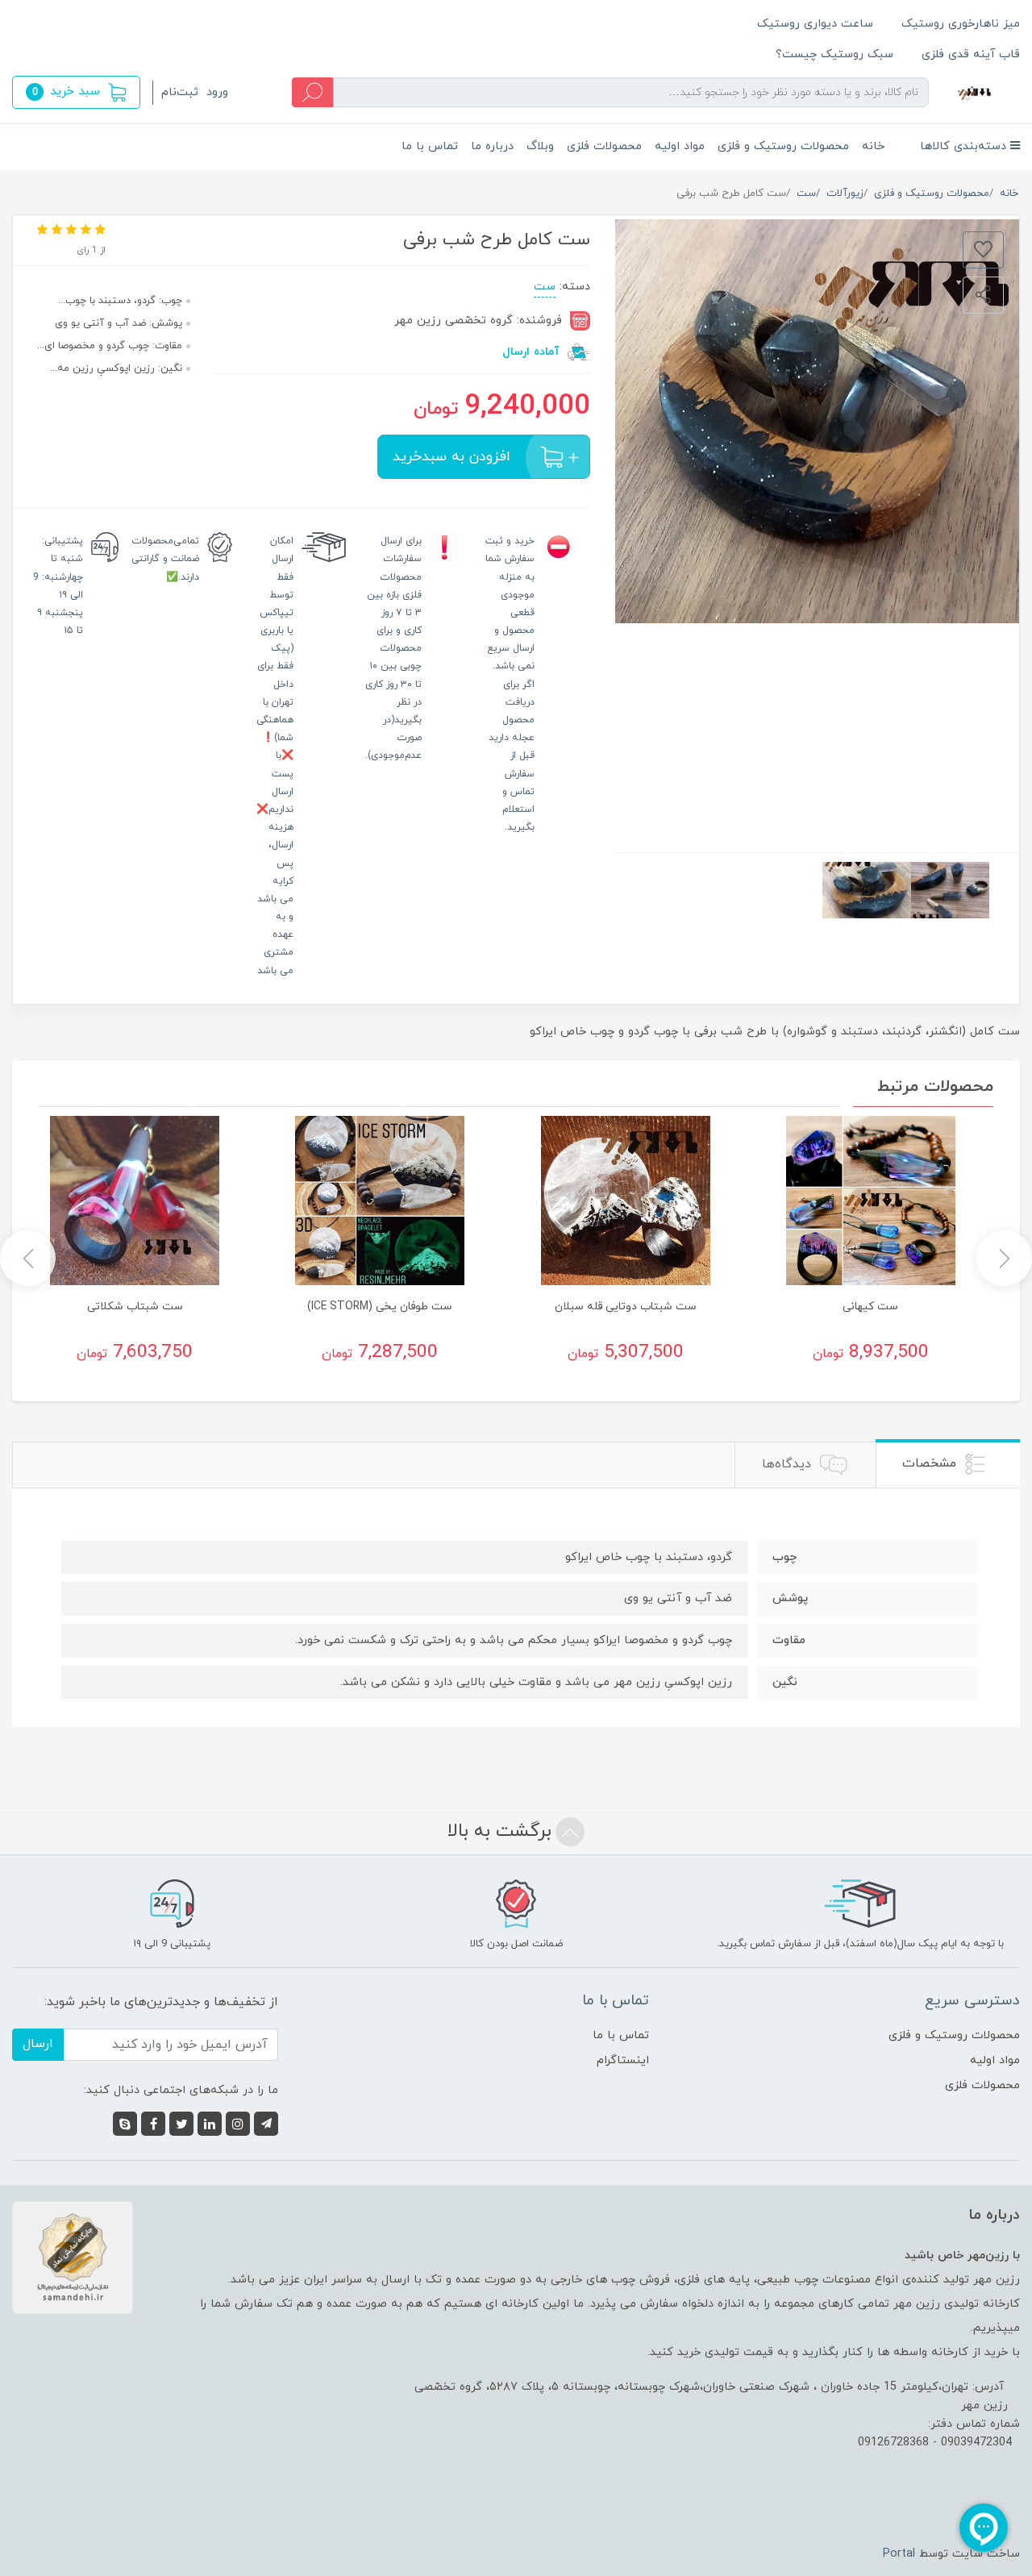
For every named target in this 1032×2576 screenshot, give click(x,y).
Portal (899, 2554)
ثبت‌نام (180, 92)
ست (545, 287)
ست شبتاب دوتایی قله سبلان (626, 1307)
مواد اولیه (680, 146)
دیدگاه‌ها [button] (789, 1464)
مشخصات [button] (931, 1463)
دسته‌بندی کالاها (965, 146)
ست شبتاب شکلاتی (135, 1307)
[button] (76, 92)
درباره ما (492, 146)
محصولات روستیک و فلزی (783, 146)
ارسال (38, 2044)
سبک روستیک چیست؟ (834, 54)
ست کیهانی (870, 1307)
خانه (873, 146)
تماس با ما (430, 146)
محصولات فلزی (604, 146)
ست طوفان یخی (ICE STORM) (380, 1307)
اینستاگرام (623, 2060)
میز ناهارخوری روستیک (961, 24)
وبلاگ (540, 146)
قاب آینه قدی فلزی (971, 54)
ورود (217, 92)
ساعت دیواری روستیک (815, 24)
